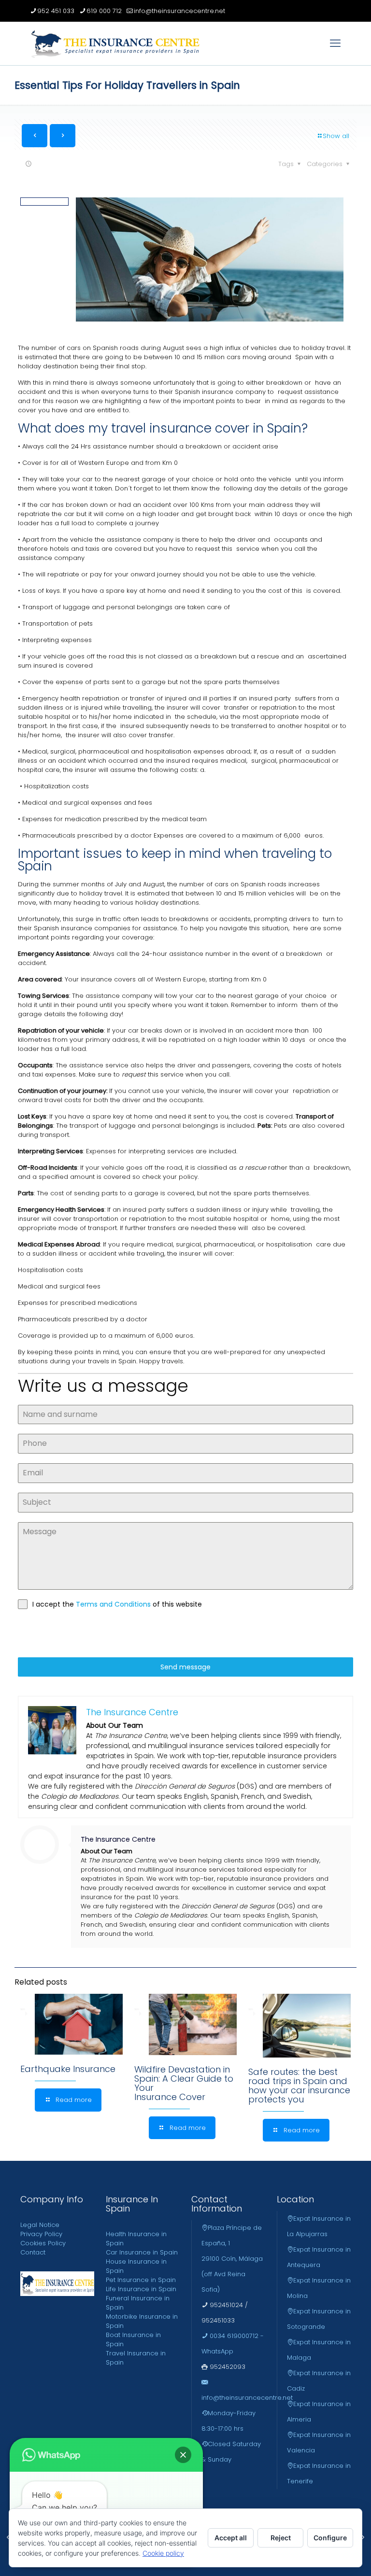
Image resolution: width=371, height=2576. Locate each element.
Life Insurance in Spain (141, 2289)
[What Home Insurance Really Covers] (363, 2537)
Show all (336, 136)
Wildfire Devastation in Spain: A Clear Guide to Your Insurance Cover (184, 2083)
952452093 (227, 2367)
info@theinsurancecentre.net (179, 11)
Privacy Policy (41, 2234)
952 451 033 (56, 11)
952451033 (218, 2320)
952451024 (225, 2305)
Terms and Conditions (114, 1604)
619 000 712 (104, 11)
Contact (33, 2252)
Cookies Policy (43, 2243)
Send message (185, 1667)
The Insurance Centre (118, 1839)
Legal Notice (40, 2225)
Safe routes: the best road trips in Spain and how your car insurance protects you (299, 2086)
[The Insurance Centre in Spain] (115, 43)
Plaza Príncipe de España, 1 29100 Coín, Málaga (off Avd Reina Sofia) (232, 2259)
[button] (183, 2455)
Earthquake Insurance (68, 2069)
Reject (281, 2538)
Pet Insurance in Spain (141, 2280)
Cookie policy (163, 2553)
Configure (330, 2538)
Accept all (231, 2538)
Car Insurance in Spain (142, 2252)
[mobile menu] (335, 43)
